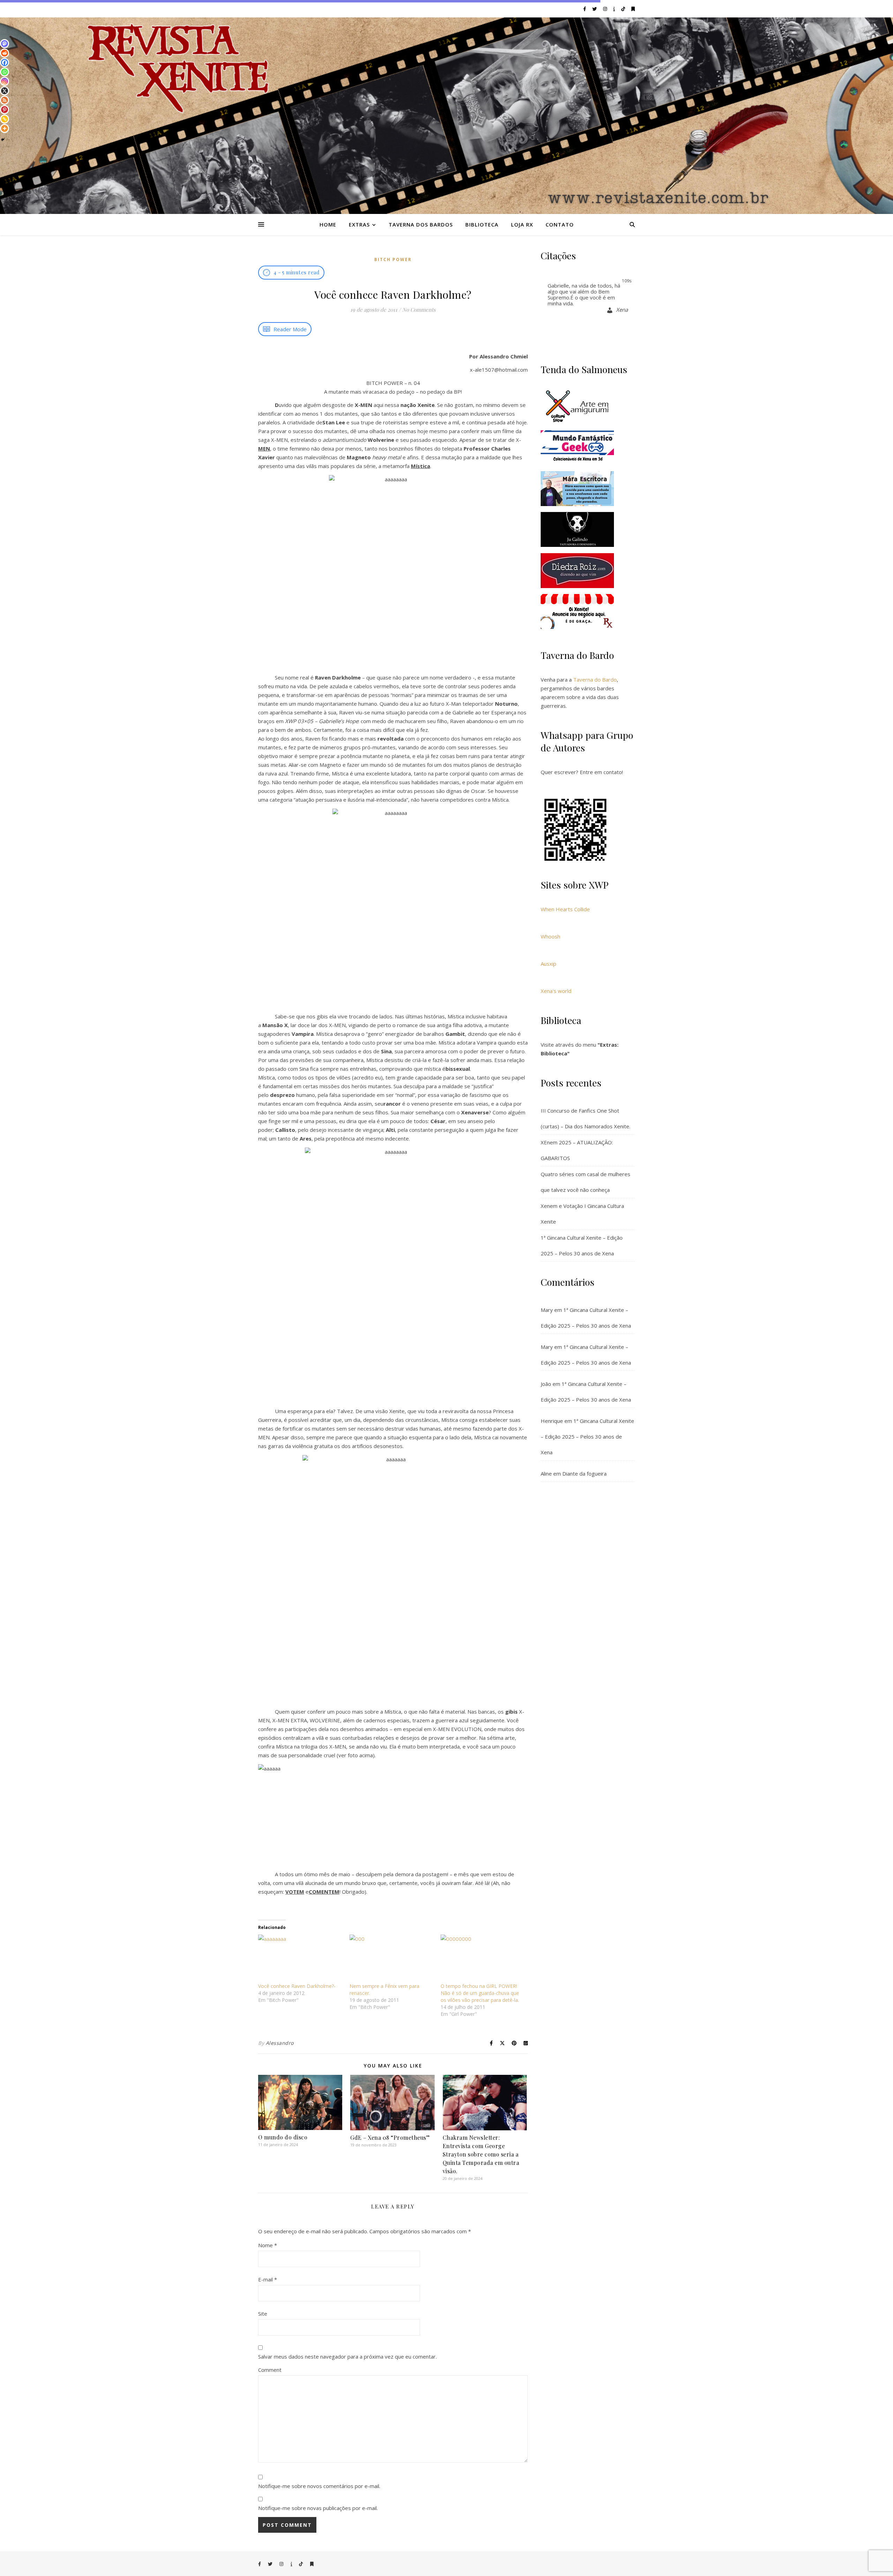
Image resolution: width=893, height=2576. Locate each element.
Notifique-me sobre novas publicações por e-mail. (318, 2508)
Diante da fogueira (584, 1473)
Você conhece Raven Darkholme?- (297, 1986)
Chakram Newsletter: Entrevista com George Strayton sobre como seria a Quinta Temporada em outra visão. (481, 2154)
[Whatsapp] (5, 72)
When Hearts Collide (565, 909)
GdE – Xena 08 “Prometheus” (390, 2137)
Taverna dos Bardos (421, 224)
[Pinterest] (5, 110)
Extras (359, 224)
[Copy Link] (5, 119)
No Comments (419, 310)
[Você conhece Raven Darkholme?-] (300, 1959)
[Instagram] (5, 81)
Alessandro (280, 2043)
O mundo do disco (283, 2137)
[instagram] (606, 9)
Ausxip (549, 964)
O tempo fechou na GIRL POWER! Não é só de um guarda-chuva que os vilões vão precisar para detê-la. (480, 1993)
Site (263, 2314)
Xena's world (556, 991)
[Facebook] (5, 62)
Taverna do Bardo (595, 680)
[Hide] (3, 140)
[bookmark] (633, 9)
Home (328, 224)
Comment (270, 2370)
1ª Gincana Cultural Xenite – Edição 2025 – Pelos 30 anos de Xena (587, 1437)
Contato (560, 224)
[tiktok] (624, 9)
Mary (547, 1310)
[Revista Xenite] (446, 116)
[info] (615, 9)
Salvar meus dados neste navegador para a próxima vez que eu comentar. (347, 2356)
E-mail (268, 2279)
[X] (5, 91)
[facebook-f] (585, 9)
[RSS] (5, 100)
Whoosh (550, 936)
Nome (268, 2245)
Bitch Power (393, 259)
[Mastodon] (5, 44)
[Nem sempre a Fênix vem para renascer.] (392, 1959)
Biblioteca (482, 224)
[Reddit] (5, 53)
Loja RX (522, 224)
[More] (5, 128)
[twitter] (595, 9)
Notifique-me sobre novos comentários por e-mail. (319, 2486)
